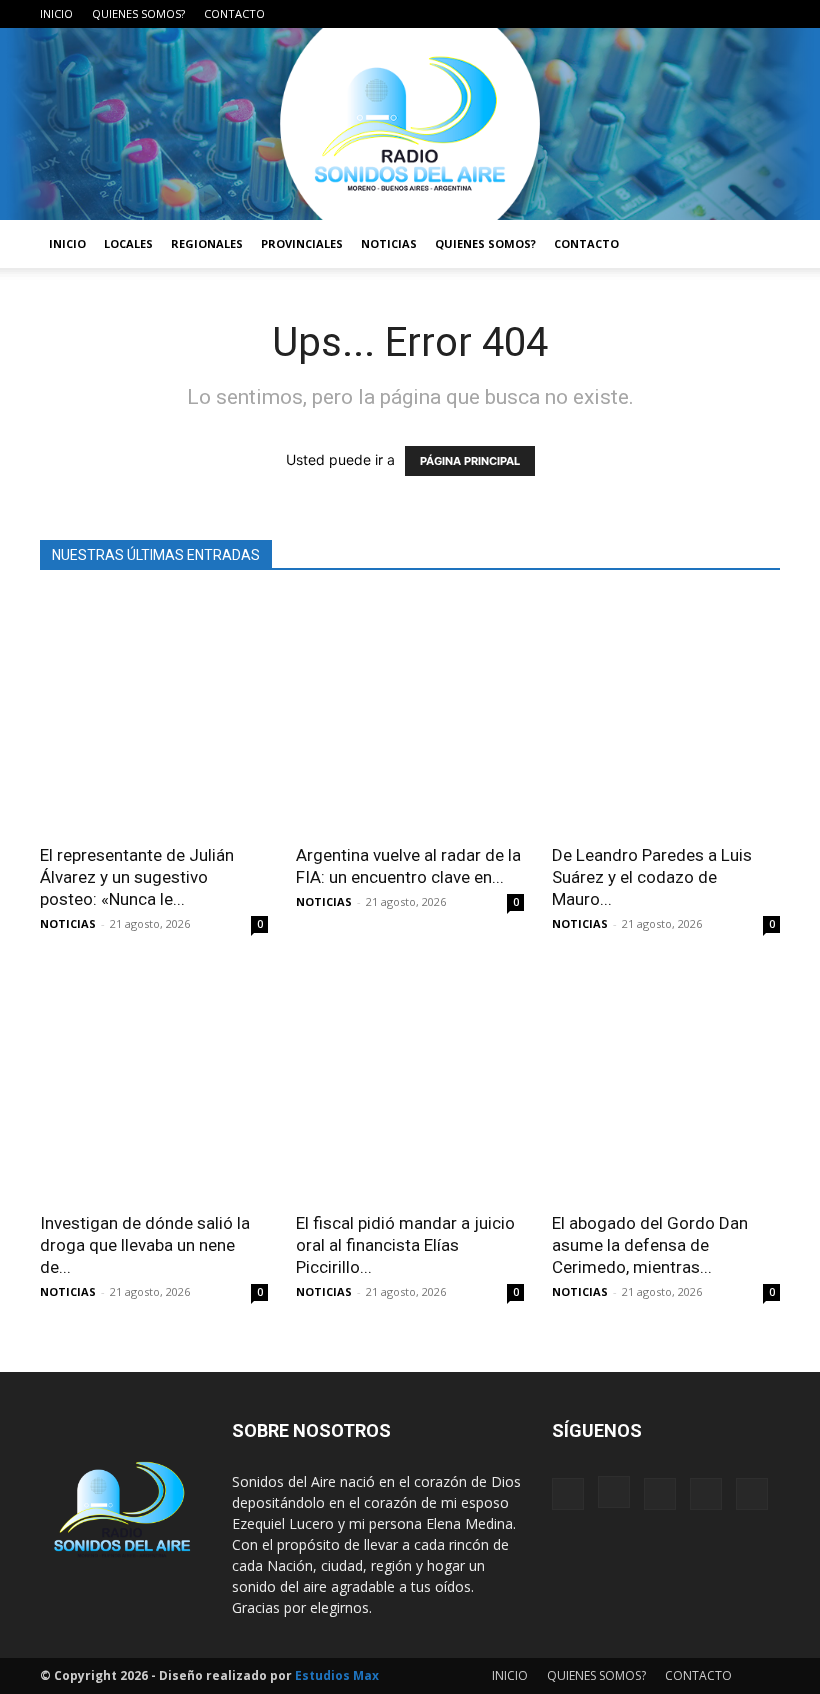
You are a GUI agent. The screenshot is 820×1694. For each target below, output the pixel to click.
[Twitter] (732, 14)
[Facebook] (633, 14)
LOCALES (128, 243)
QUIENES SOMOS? (138, 13)
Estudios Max (337, 1675)
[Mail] (699, 14)
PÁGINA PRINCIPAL (470, 461)
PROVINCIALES (302, 243)
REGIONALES (207, 243)
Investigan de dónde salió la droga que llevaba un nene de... (145, 1245)
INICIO (56, 13)
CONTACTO (234, 13)
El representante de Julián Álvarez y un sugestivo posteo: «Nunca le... (137, 877)
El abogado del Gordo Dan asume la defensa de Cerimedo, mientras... (650, 1245)
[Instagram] (666, 14)
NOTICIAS (389, 243)
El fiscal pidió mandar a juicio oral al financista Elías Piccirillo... (405, 1245)
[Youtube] (765, 14)
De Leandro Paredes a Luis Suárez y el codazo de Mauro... (652, 877)
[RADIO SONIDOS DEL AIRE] (410, 124)
